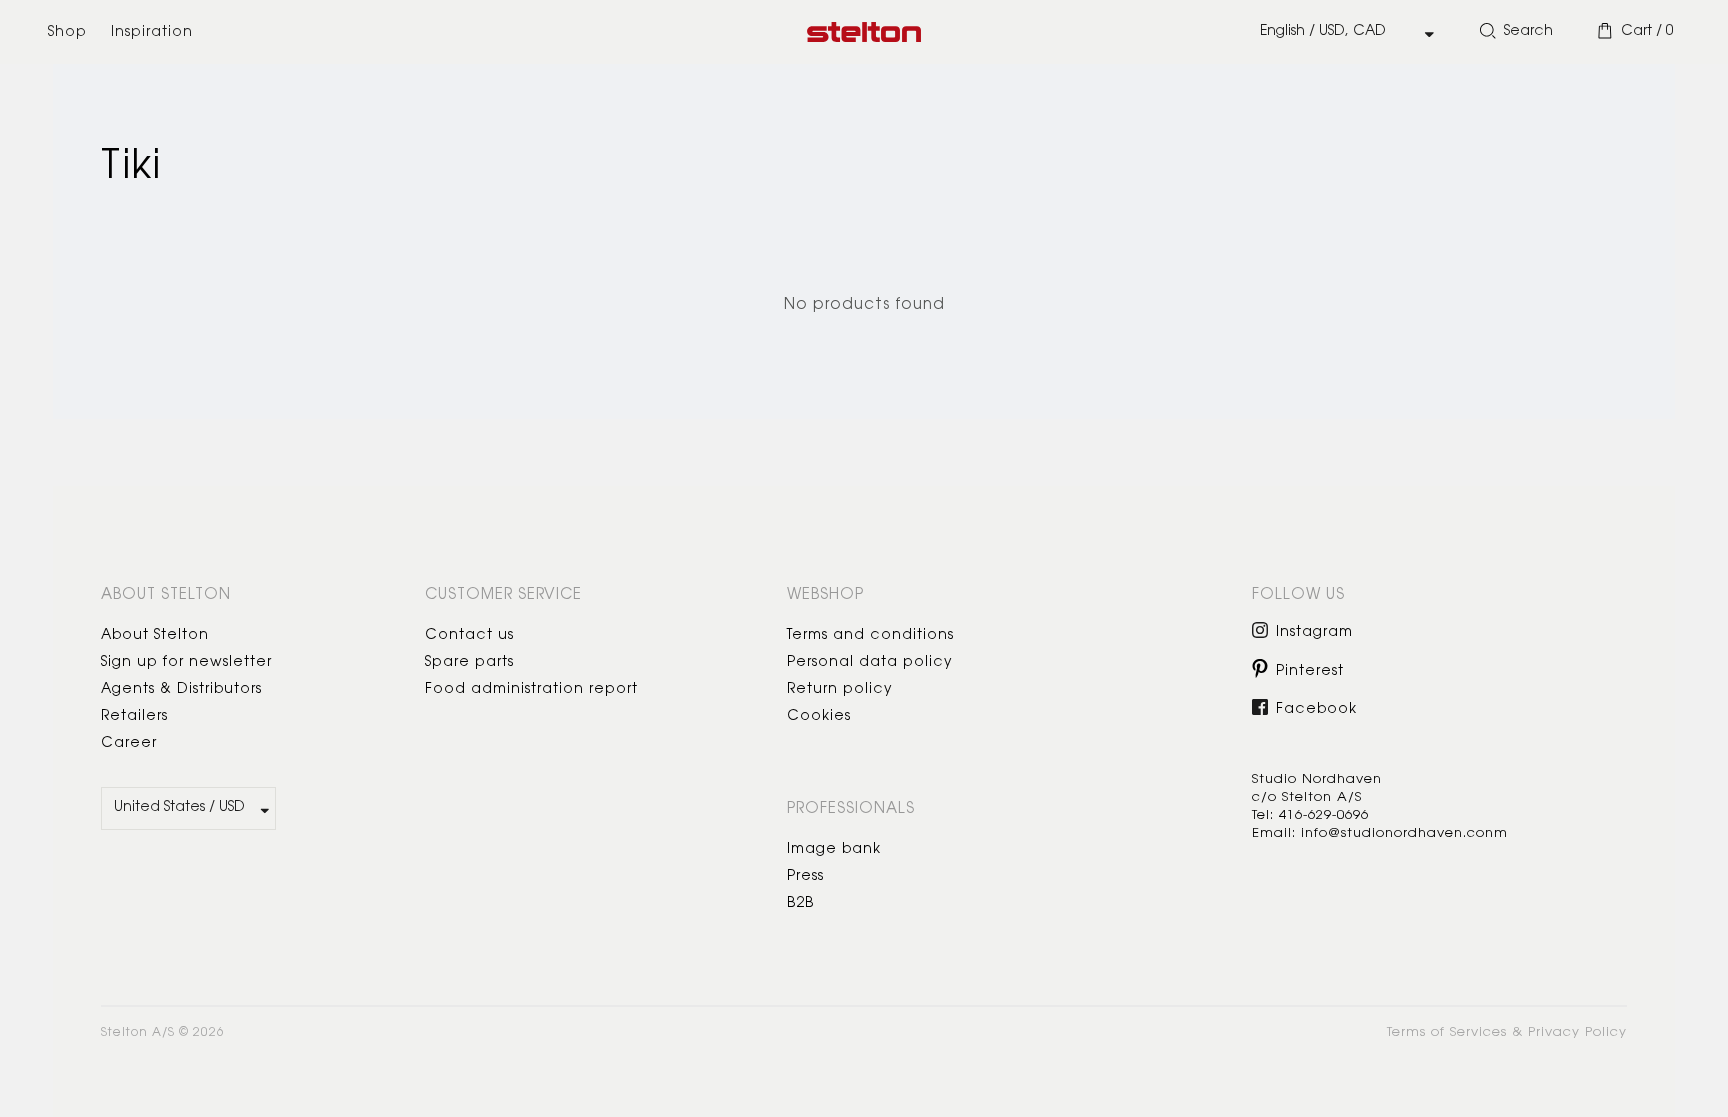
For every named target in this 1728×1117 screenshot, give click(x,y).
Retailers (134, 717)
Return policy (840, 690)
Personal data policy (870, 663)
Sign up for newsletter (186, 663)
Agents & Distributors (181, 690)
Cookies (819, 717)
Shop (67, 33)
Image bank (834, 850)
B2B (800, 904)
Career (129, 744)
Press (805, 877)
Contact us (469, 636)
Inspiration (152, 33)
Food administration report (531, 690)
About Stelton (155, 636)
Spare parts (469, 663)
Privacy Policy (1577, 1032)
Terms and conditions (870, 636)
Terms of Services (1447, 1032)
